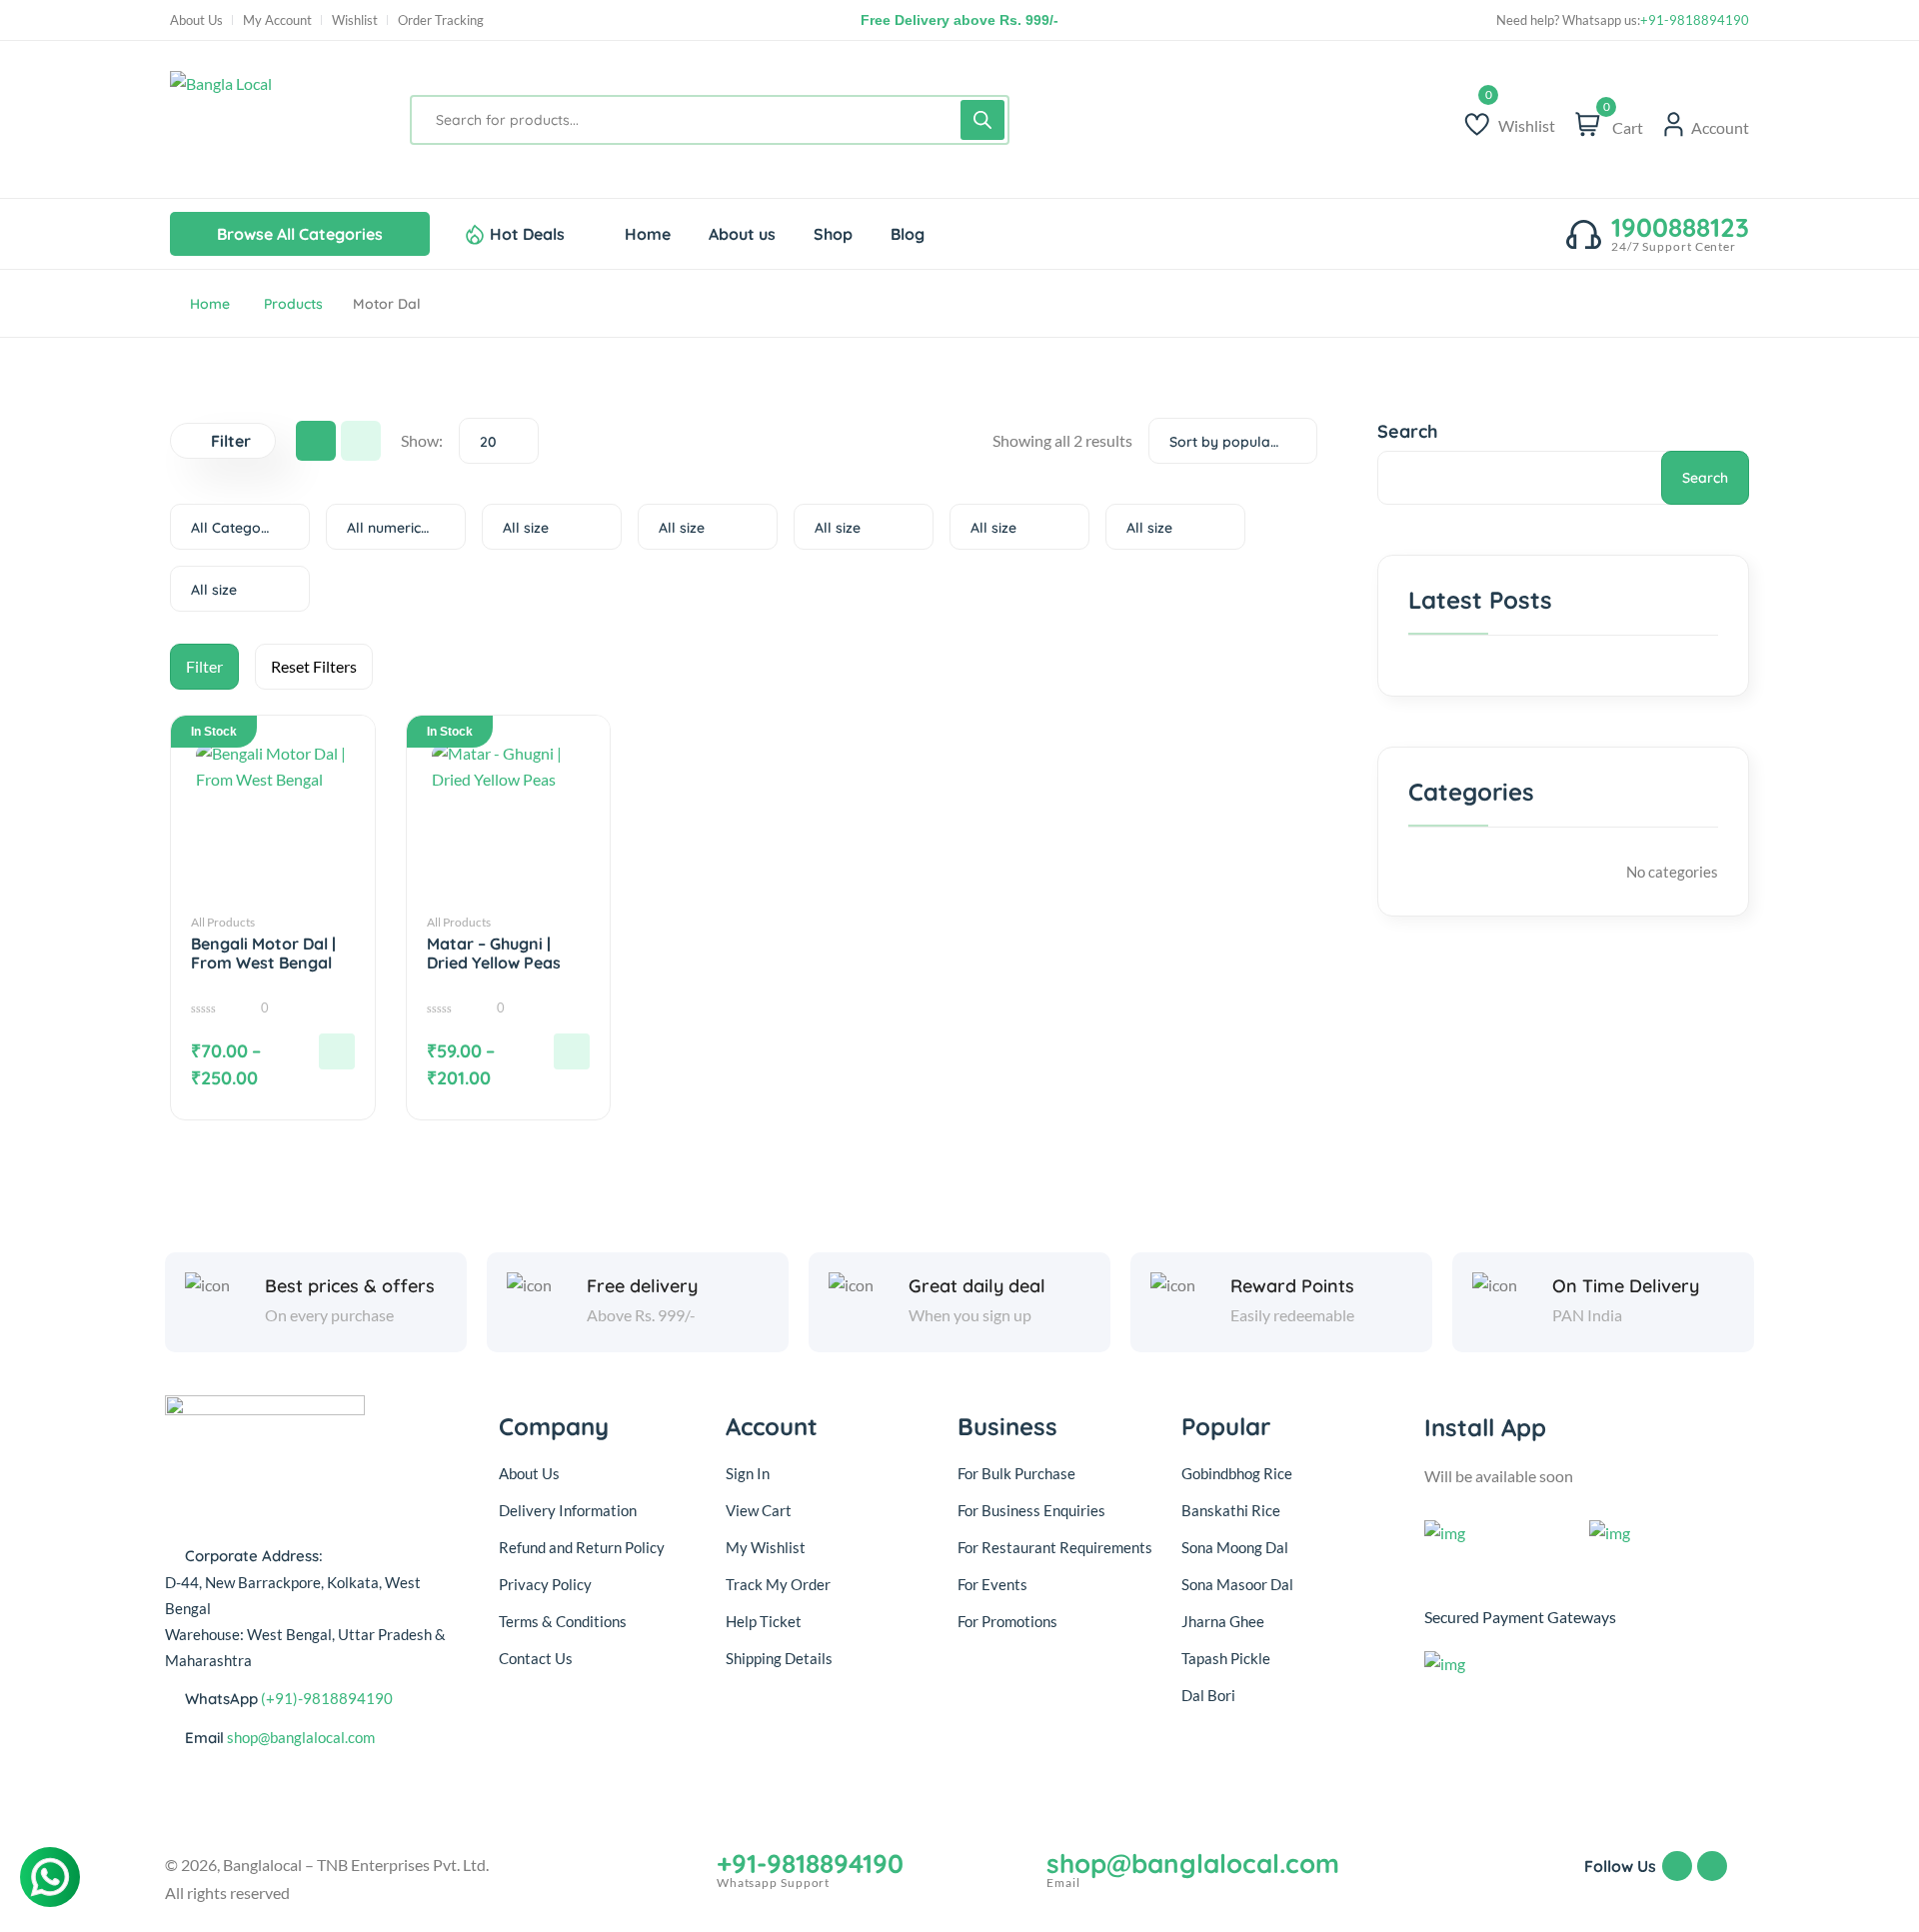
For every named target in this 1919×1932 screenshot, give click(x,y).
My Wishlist (766, 1547)
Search (1408, 431)
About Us (196, 20)
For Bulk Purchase (1016, 1473)
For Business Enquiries (1031, 1510)
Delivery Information (568, 1510)
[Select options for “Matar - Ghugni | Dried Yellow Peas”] (572, 1051)
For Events (992, 1584)
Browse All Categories (300, 234)
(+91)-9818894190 (327, 1698)
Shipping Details (779, 1658)
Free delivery (642, 1286)
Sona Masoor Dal (1237, 1584)
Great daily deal (977, 1286)
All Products (223, 922)
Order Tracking (441, 20)
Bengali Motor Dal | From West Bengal (263, 954)
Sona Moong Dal (1235, 1547)
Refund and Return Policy (582, 1547)
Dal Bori (1208, 1695)
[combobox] (499, 441)
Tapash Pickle (1226, 1658)
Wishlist (355, 20)
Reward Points (1292, 1286)
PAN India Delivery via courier (959, 20)
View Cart (759, 1510)
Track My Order (778, 1584)
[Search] (982, 120)
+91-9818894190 (1695, 20)
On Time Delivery (1626, 1286)
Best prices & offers (350, 1286)
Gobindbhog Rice (1237, 1473)
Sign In (748, 1473)
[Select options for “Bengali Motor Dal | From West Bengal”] (337, 1051)
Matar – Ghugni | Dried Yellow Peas (494, 954)
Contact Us (536, 1658)
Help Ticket (764, 1621)
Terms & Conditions (563, 1621)
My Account (277, 20)
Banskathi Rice (1231, 1510)
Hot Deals (527, 234)
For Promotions (1007, 1621)
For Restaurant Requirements (1055, 1547)
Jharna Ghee (1223, 1621)
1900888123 (1680, 228)
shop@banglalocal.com (301, 1737)
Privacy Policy (545, 1584)
